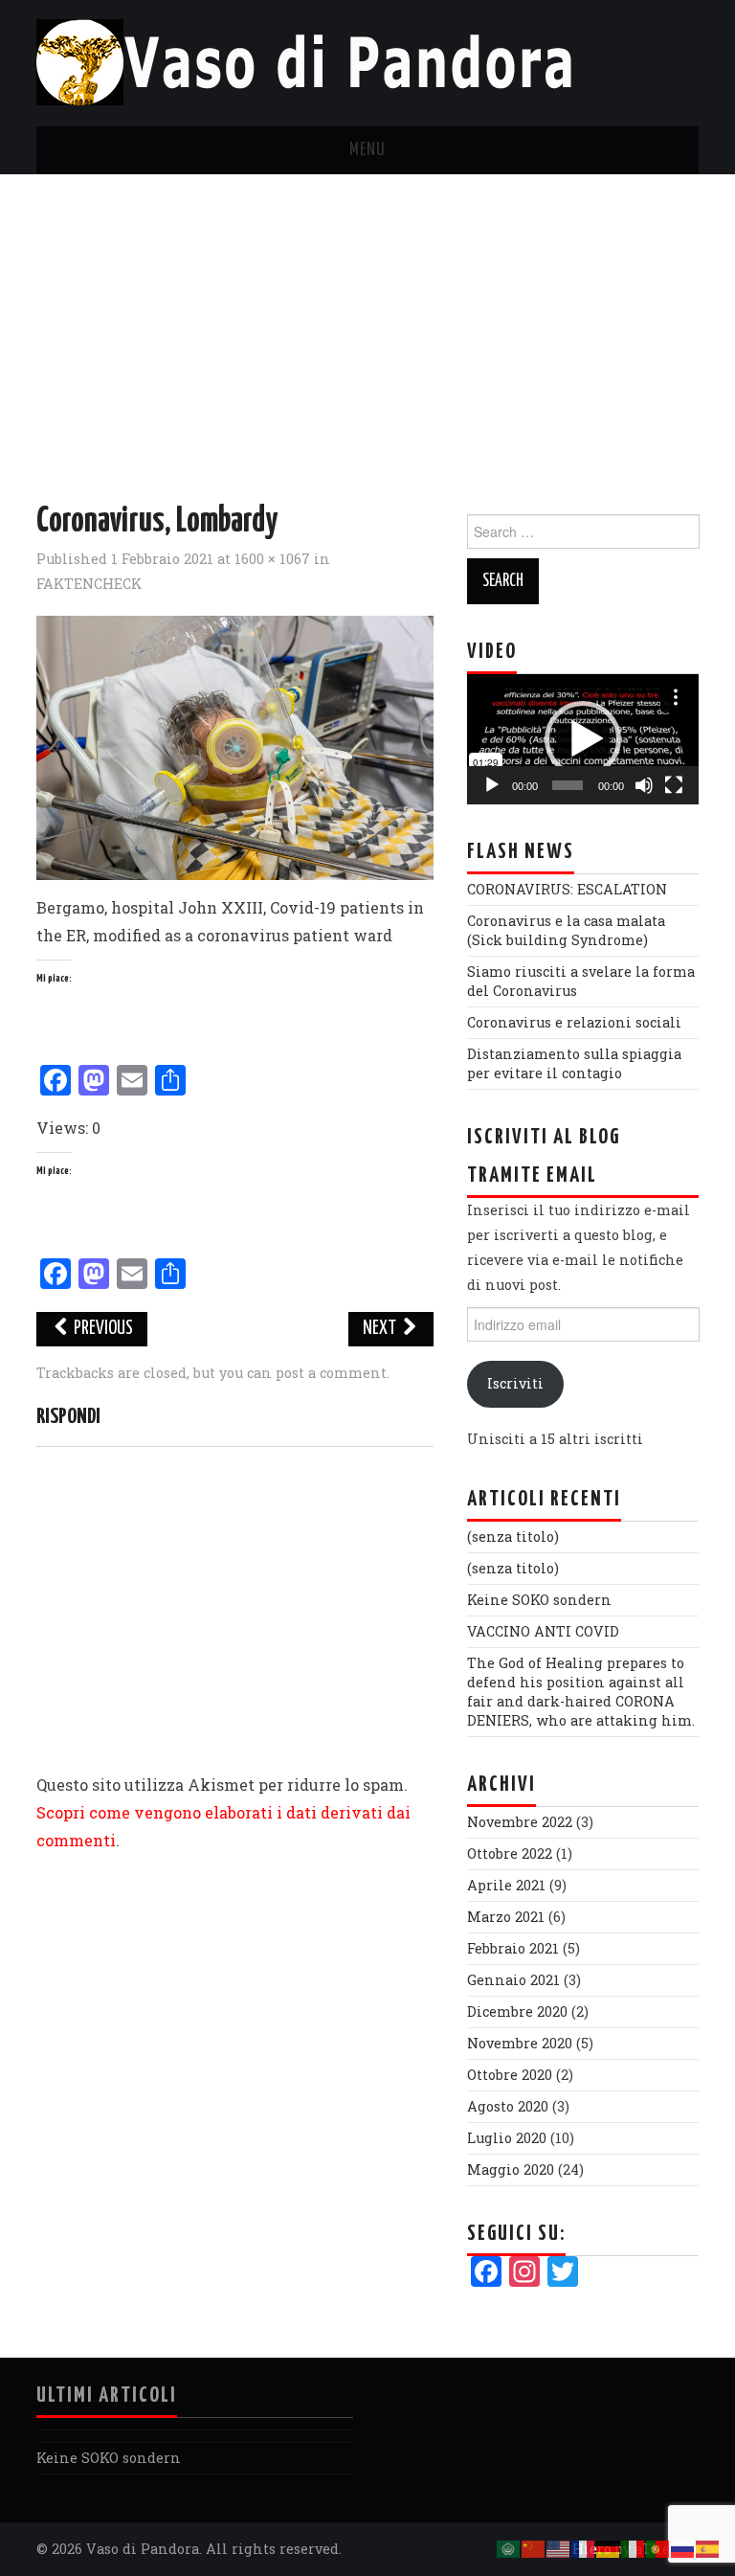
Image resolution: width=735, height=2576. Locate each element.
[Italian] (634, 2547)
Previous (102, 1329)
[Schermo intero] (674, 785)
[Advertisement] (367, 318)
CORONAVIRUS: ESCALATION (567, 889)
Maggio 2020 (511, 2169)
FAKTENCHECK (89, 584)
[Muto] (644, 785)
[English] (559, 2547)
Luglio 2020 (507, 2138)
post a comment (331, 1373)
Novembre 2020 (520, 2043)
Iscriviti (515, 1383)
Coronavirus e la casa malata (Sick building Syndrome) (566, 930)
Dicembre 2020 (517, 2011)
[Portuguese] (658, 2547)
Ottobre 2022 (510, 1853)
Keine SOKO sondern (539, 1600)
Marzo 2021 (506, 1917)
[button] (583, 739)
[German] (609, 2547)
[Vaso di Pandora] (312, 61)
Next (381, 1329)
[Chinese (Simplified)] (534, 2547)
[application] (583, 739)
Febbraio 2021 (513, 1948)
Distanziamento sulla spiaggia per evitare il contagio (574, 1063)
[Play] (492, 785)
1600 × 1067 (272, 559)
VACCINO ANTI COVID (543, 1631)
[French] (584, 2547)
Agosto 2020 (508, 2106)
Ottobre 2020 (510, 2075)
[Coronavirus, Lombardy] (235, 746)
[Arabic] (509, 2547)
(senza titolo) (513, 1537)
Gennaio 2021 (513, 1980)
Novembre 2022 (520, 1822)
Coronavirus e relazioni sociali (574, 1022)
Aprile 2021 (506, 1885)
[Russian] (683, 2547)
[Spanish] (708, 2547)
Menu (367, 150)
